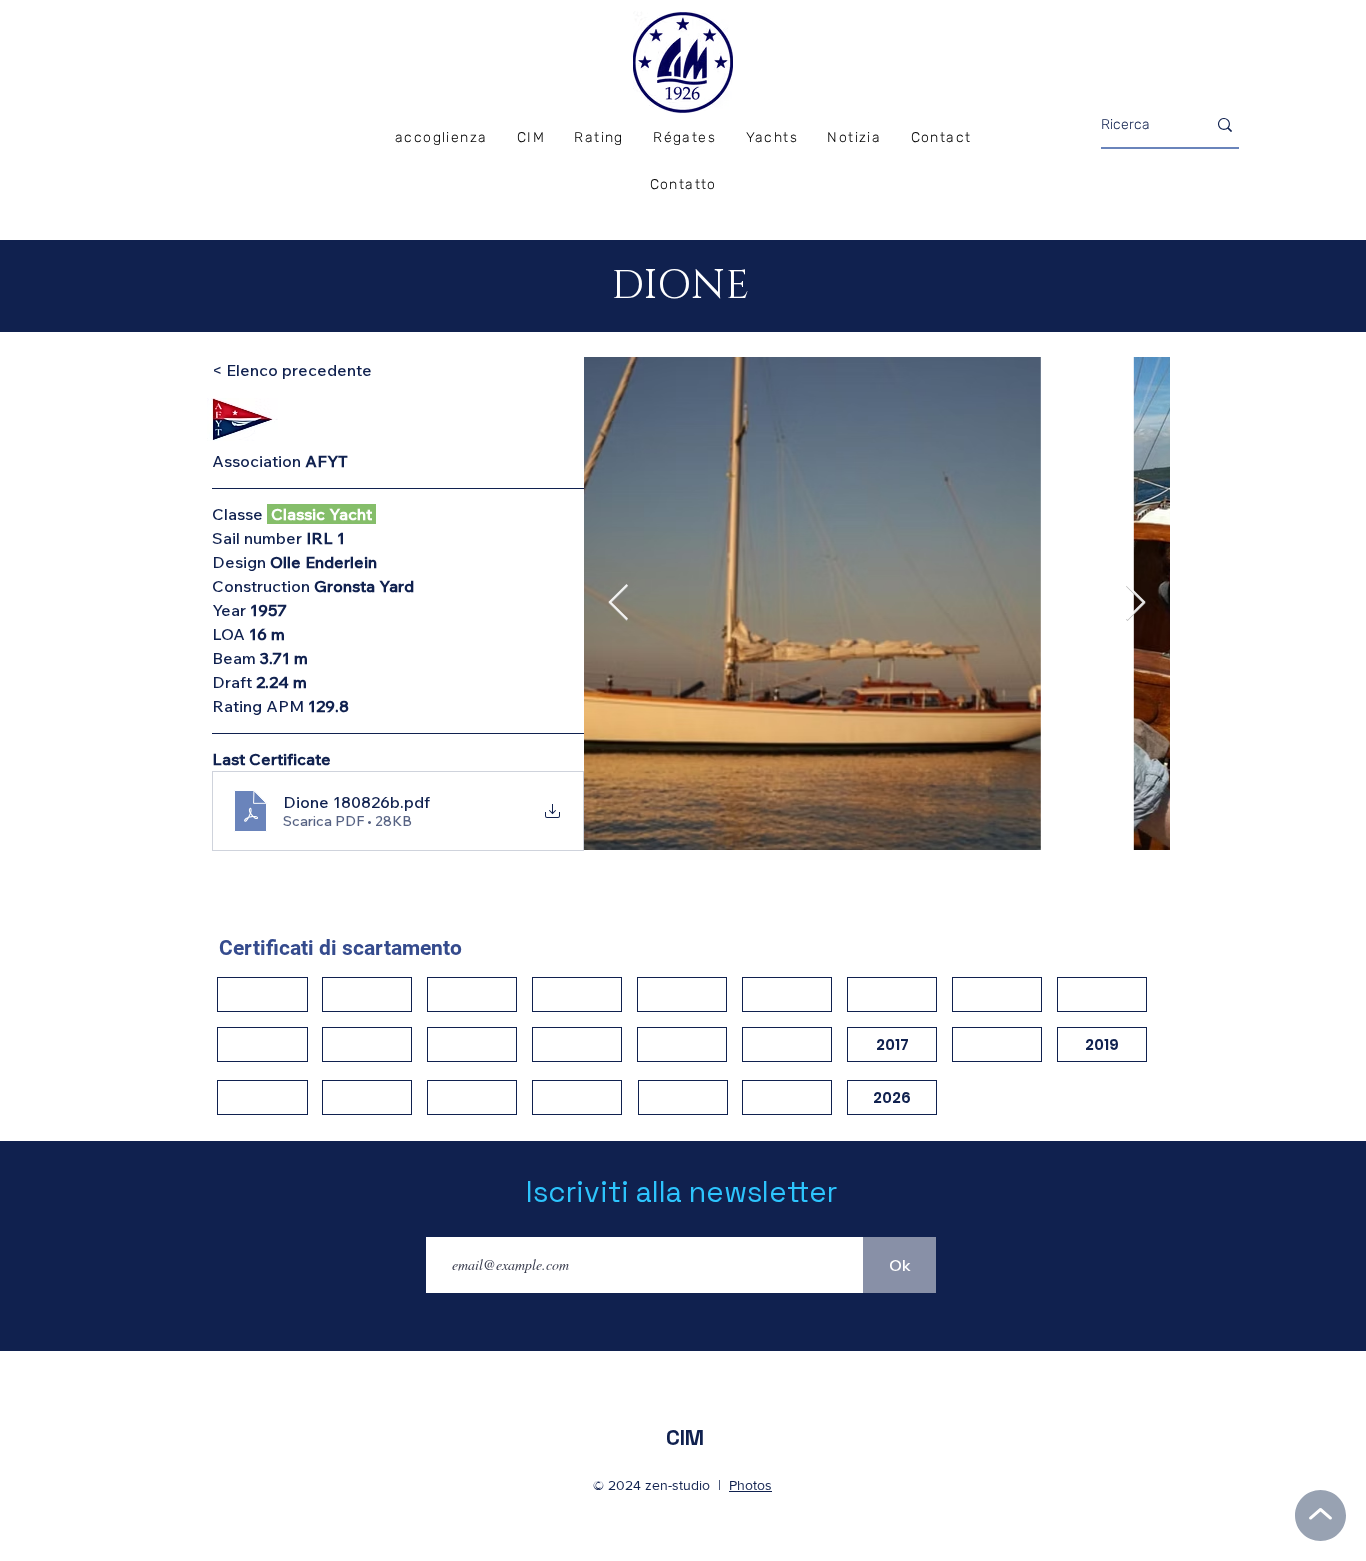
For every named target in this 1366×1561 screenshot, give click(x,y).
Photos (750, 1485)
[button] (685, 138)
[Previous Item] (618, 603)
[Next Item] (1135, 603)
